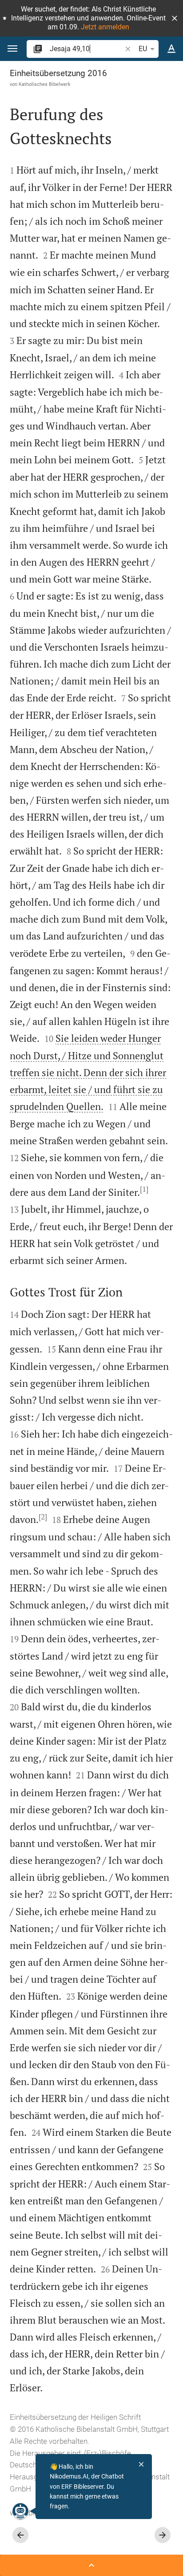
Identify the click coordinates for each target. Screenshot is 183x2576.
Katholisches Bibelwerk (45, 84)
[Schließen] (141, 2464)
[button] (175, 18)
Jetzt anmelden (105, 27)
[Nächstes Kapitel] (163, 2535)
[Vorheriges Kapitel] (20, 2535)
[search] (86, 49)
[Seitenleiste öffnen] (91, 2565)
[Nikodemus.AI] (20, 2511)
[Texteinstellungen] (171, 49)
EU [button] (143, 49)
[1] (144, 1189)
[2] (43, 1517)
